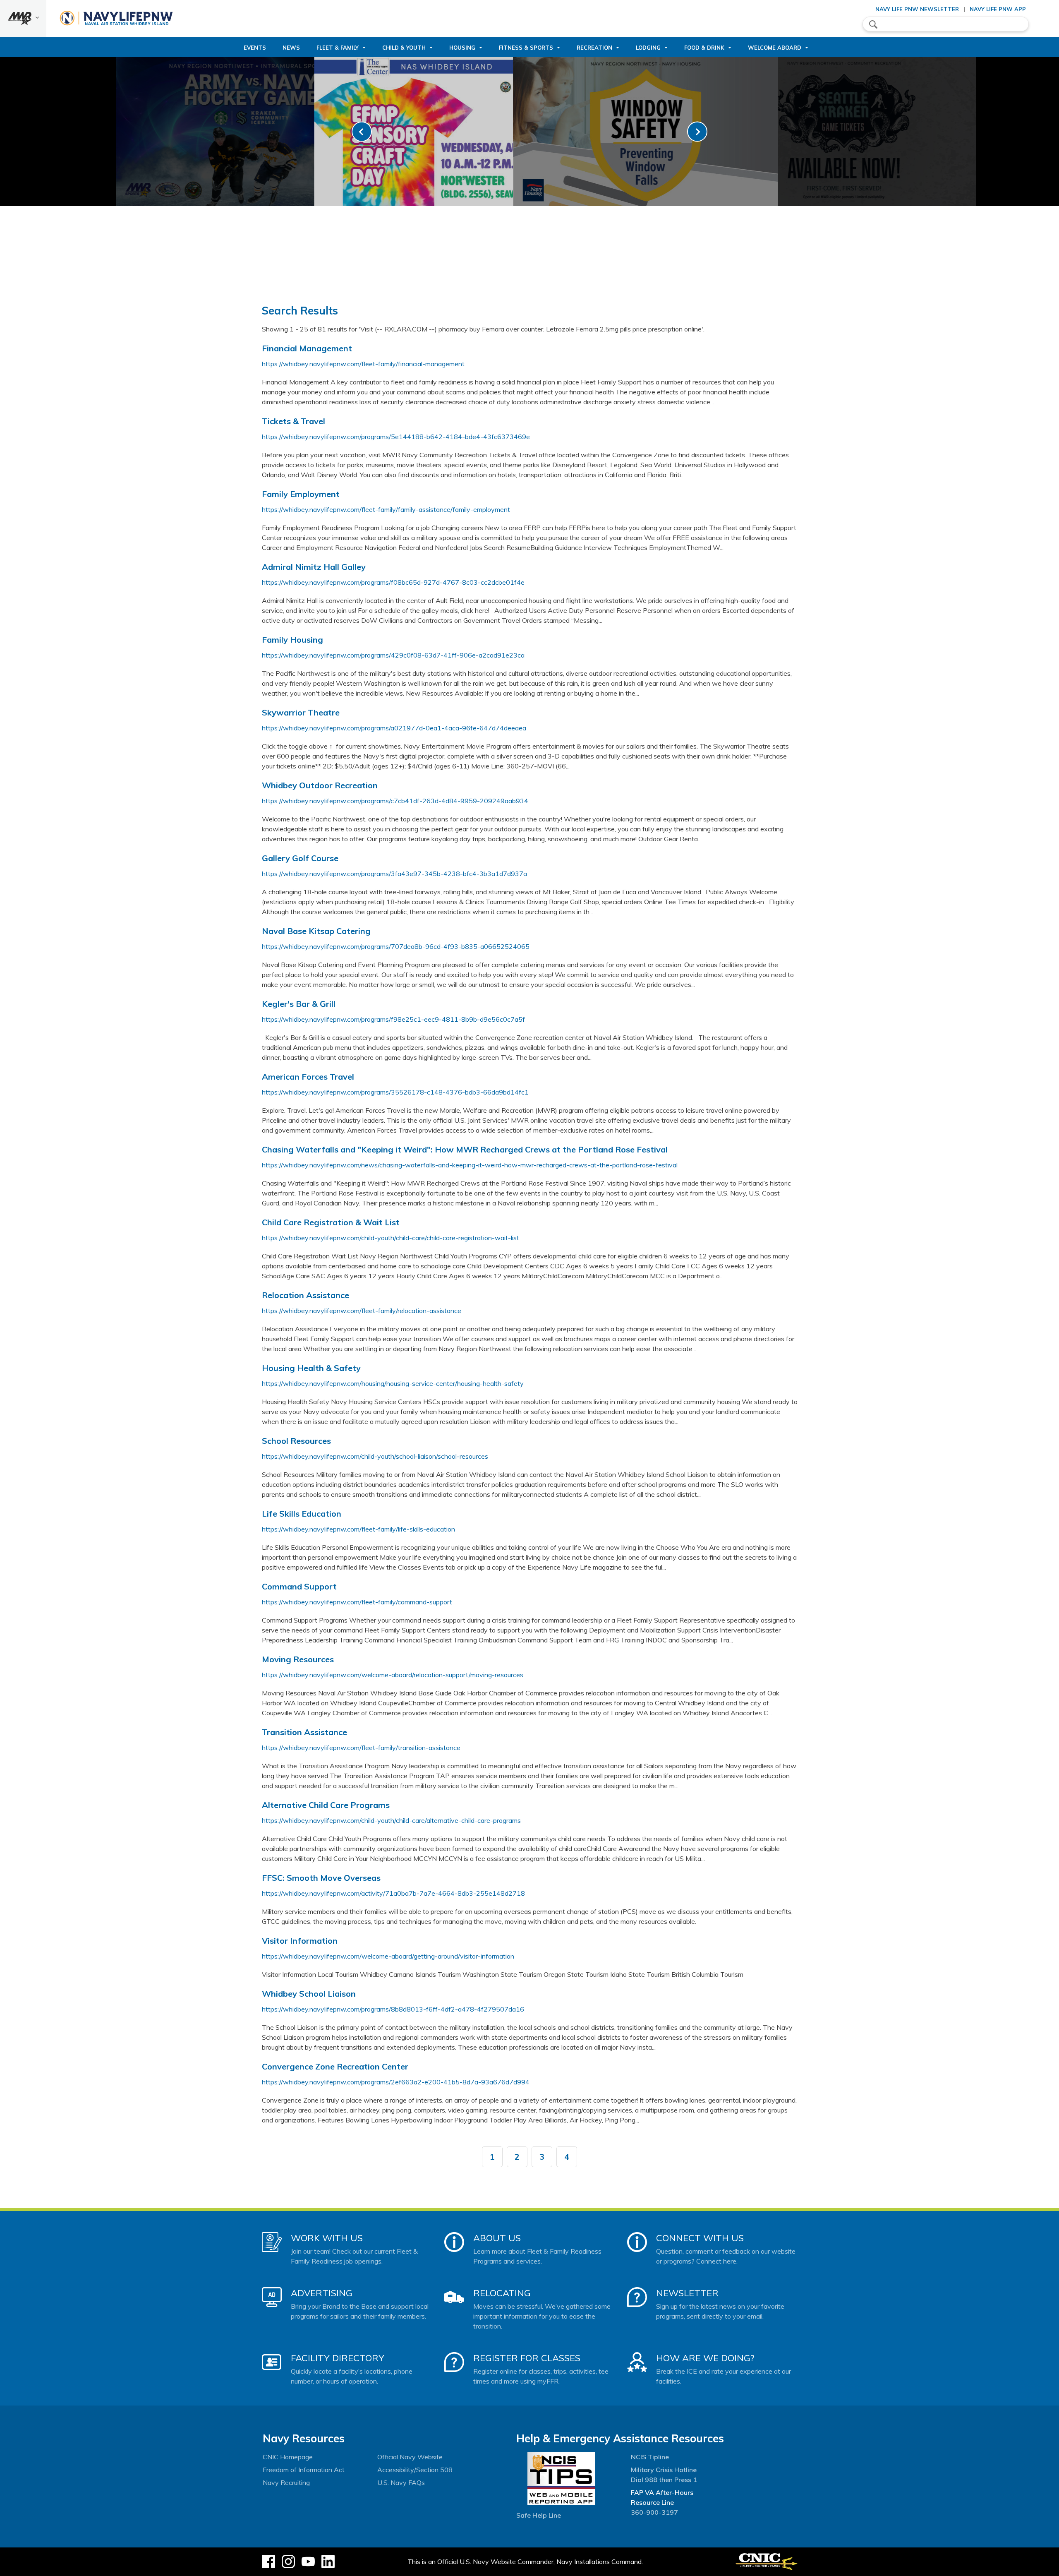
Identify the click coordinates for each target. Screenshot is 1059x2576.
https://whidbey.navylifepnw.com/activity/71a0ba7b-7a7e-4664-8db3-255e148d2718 (393, 1893)
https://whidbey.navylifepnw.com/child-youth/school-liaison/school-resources (375, 1456)
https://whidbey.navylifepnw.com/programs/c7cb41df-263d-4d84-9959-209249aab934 (395, 801)
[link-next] (697, 132)
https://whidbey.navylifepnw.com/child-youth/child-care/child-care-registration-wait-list (391, 1238)
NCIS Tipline (650, 2457)
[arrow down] (23, 19)
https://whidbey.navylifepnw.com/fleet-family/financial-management (363, 364)
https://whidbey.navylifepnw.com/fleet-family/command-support (357, 1602)
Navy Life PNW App (998, 9)
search (873, 24)
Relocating (502, 2293)
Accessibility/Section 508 (415, 2470)
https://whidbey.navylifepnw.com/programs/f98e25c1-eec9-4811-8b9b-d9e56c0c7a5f (393, 1019)
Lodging (648, 48)
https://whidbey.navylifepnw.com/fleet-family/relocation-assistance (362, 1311)
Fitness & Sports (526, 48)
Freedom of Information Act (304, 2470)
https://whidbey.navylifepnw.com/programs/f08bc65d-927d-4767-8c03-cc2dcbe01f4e (393, 582)
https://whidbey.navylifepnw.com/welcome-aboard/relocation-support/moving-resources (393, 1675)
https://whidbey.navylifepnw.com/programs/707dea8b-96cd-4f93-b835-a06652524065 (396, 946)
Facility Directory (338, 2358)
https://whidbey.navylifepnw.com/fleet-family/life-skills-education (358, 1529)
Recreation (594, 48)
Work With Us (327, 2238)
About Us (497, 2238)
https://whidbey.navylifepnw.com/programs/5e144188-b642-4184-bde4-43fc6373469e (396, 437)
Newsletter (687, 2293)
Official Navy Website (410, 2457)
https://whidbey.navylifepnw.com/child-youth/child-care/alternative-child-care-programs (391, 1820)
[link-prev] (362, 132)
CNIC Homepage (288, 2457)
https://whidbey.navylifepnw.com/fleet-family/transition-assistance (361, 1748)
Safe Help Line (539, 2515)
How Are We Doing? (705, 2358)
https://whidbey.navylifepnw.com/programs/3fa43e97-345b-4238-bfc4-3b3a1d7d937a (394, 874)
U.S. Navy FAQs (401, 2482)
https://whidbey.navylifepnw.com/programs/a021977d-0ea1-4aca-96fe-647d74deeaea (394, 728)
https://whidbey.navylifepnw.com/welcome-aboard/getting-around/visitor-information (388, 1956)
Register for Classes (527, 2358)
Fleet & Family (338, 48)
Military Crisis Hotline (664, 2470)
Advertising (322, 2293)
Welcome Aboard (775, 48)
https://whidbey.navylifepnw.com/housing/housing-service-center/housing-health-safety (393, 1383)
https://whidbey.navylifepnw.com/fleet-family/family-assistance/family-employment (386, 509)
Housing (462, 48)
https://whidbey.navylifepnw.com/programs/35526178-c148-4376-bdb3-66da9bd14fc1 (395, 1092)
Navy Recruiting (286, 2482)
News (291, 48)
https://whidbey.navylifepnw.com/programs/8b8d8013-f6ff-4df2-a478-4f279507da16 (393, 2009)
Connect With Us (700, 2238)
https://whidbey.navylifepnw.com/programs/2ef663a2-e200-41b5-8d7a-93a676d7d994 (396, 2082)
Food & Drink (704, 48)
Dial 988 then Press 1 (664, 2480)
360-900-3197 (654, 2512)
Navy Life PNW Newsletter (917, 9)
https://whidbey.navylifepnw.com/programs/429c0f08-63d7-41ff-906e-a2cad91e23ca (393, 655)
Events (255, 48)
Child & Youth (404, 48)
